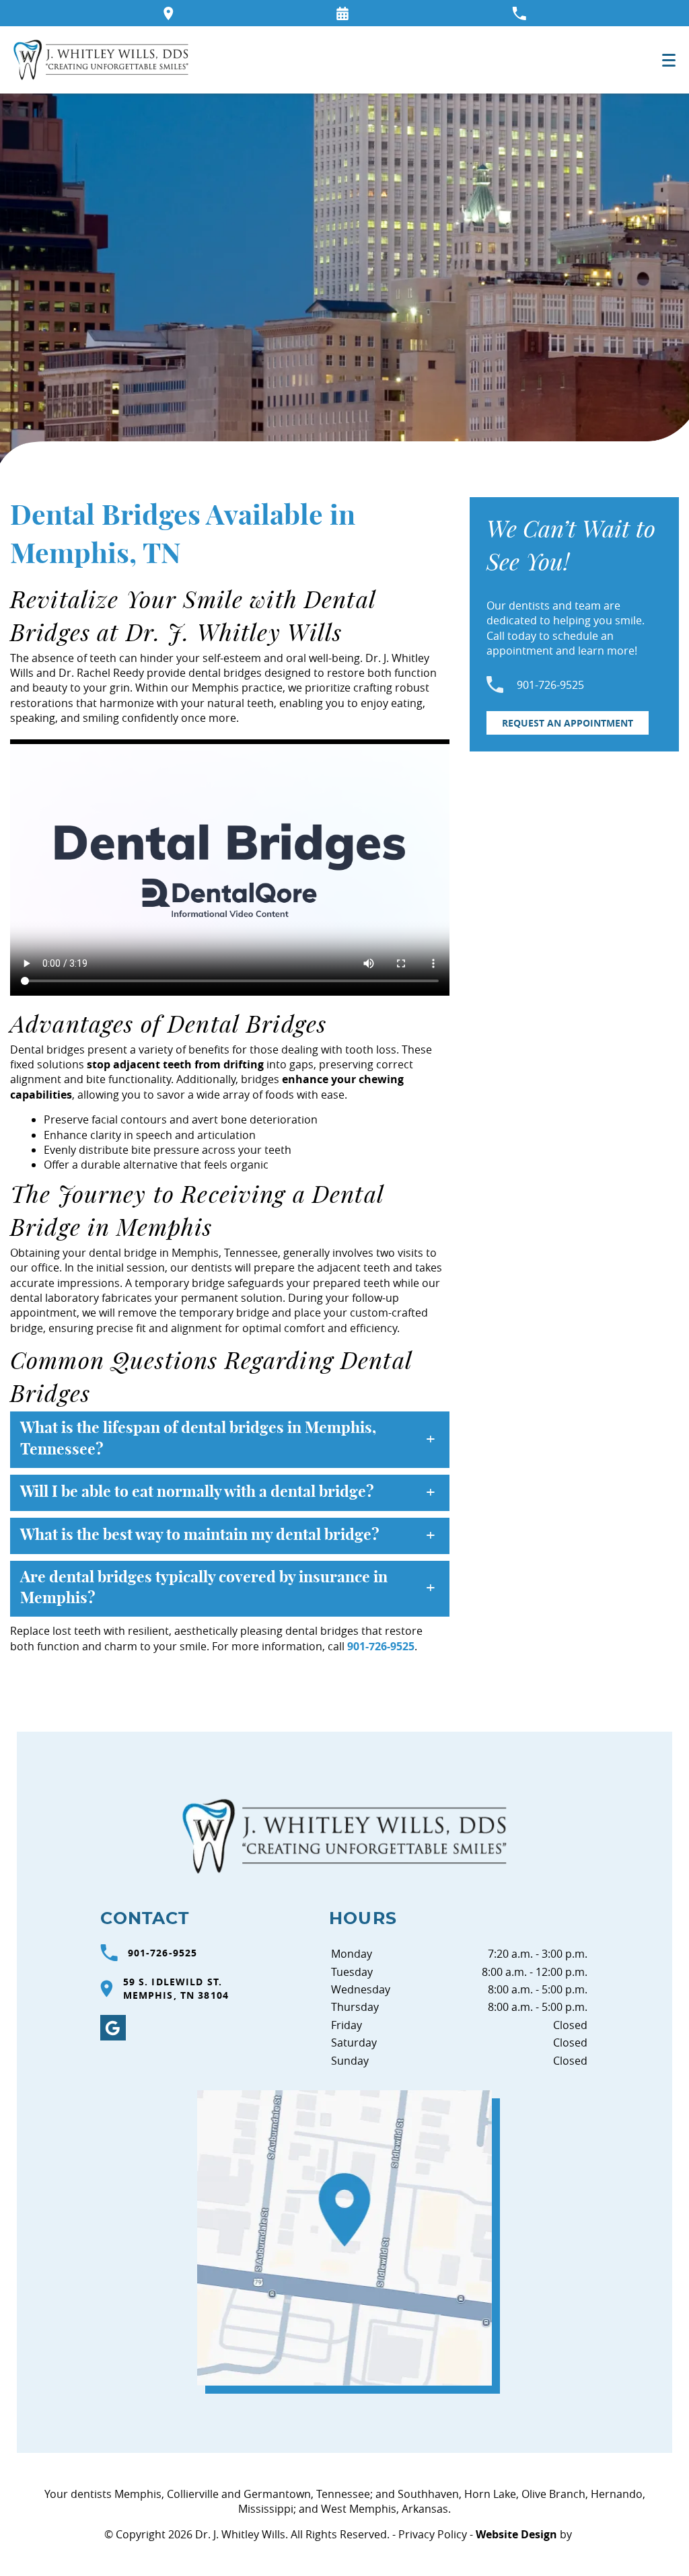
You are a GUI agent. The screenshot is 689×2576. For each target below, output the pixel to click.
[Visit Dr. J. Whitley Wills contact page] (344, 2238)
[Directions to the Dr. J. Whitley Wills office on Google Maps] (169, 13)
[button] (342, 13)
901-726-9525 (381, 1646)
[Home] (101, 60)
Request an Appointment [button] (568, 723)
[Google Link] (113, 2028)
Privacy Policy (433, 2534)
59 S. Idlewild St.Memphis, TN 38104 (176, 1988)
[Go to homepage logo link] (344, 1836)
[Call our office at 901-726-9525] (519, 13)
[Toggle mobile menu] (669, 60)
